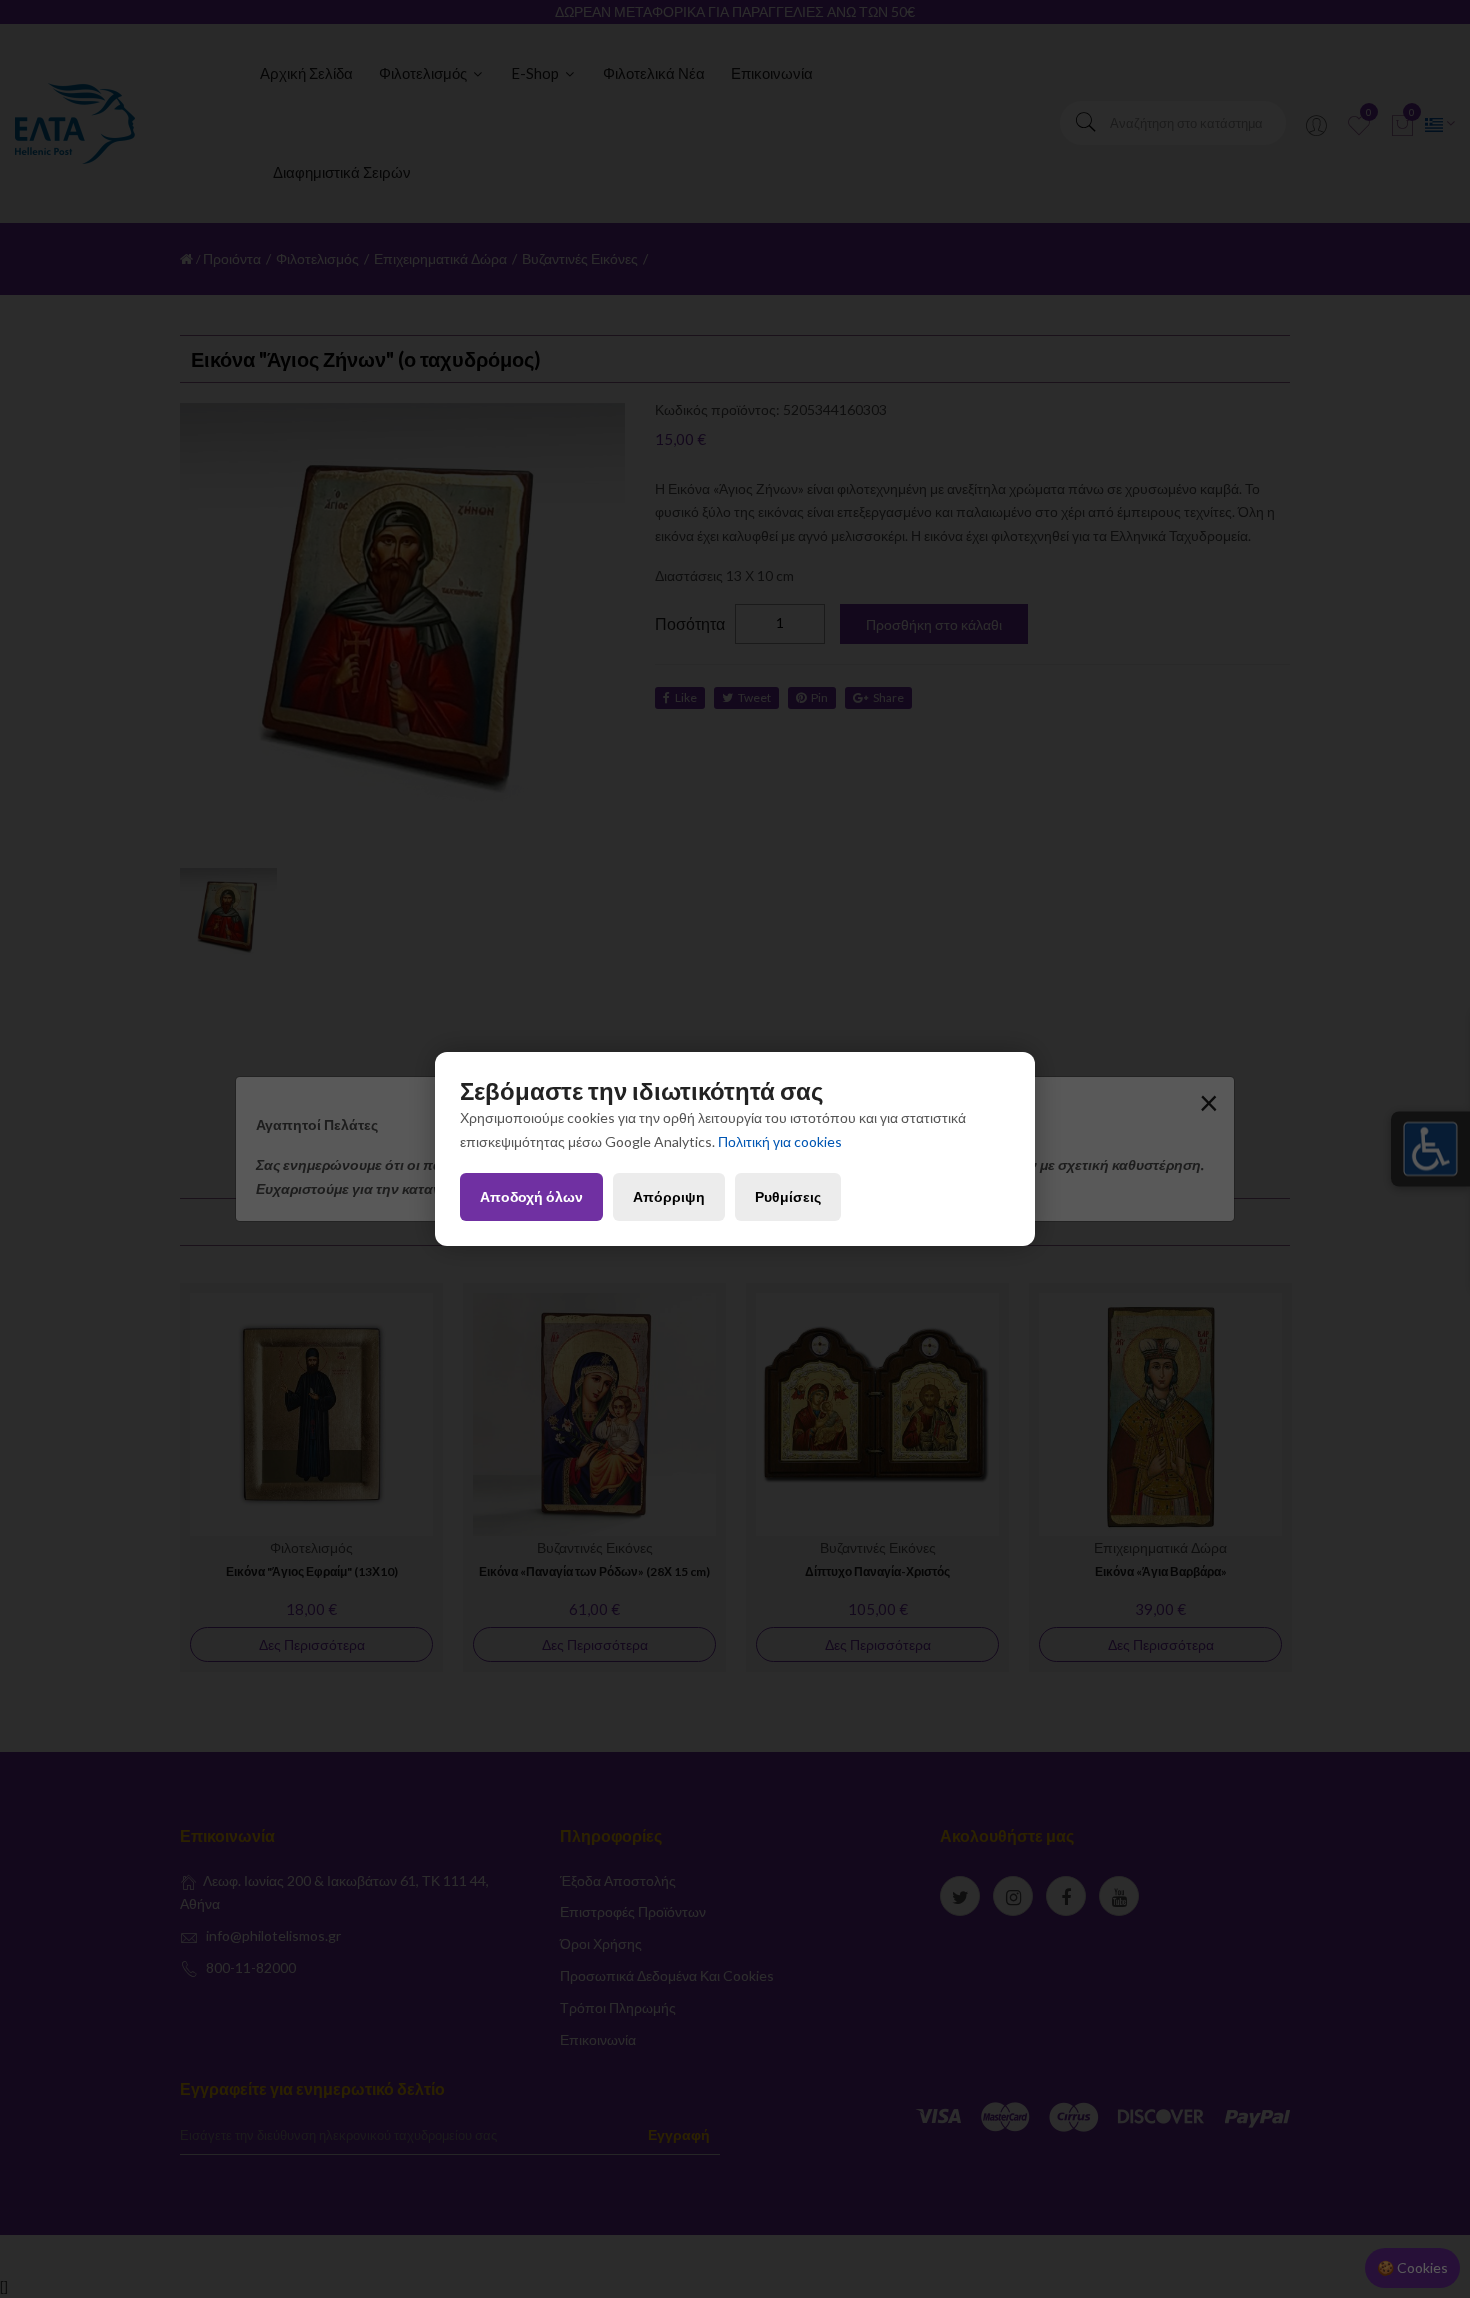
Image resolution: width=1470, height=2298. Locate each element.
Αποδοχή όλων (531, 1196)
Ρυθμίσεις (788, 1196)
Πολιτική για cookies (780, 1141)
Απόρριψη (669, 1196)
